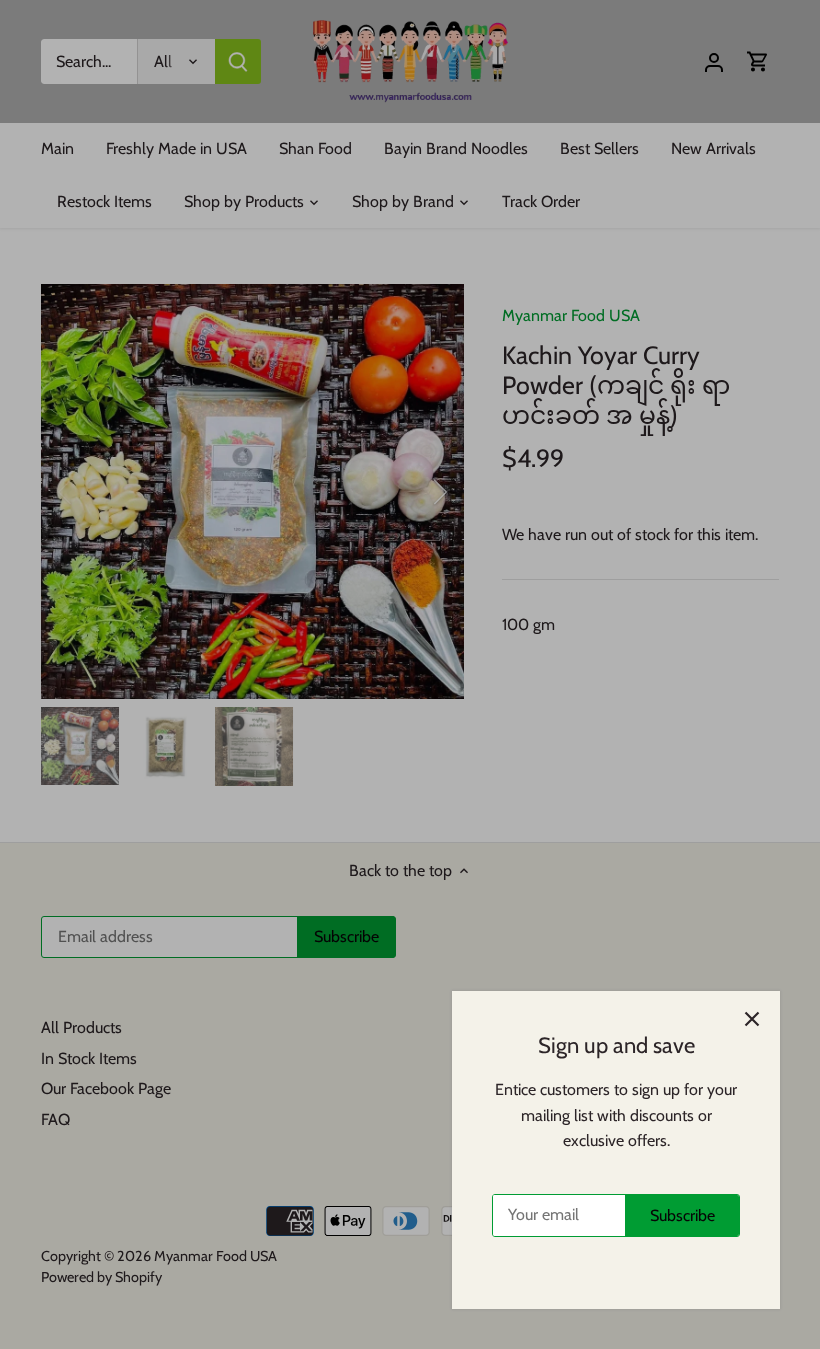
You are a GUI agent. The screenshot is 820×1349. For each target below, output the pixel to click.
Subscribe (682, 1215)
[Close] (752, 1019)
